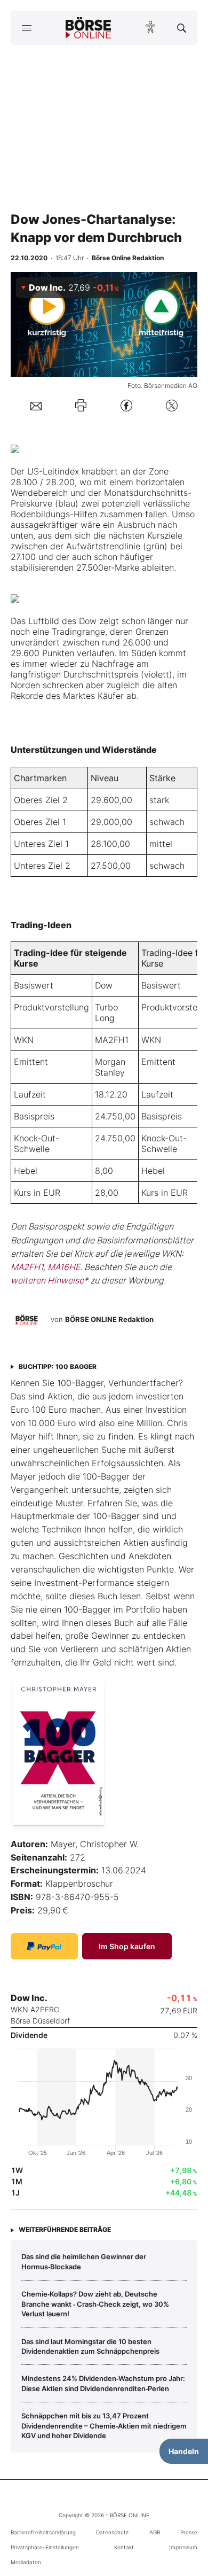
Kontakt (124, 2547)
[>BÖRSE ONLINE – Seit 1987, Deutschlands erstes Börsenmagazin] (89, 28)
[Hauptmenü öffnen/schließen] (26, 28)
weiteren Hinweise (47, 1280)
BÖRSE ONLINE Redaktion (109, 1319)
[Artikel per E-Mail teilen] (36, 406)
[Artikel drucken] (81, 405)
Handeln (184, 2451)
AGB (155, 2532)
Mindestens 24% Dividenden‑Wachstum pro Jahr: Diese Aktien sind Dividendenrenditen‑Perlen (103, 2383)
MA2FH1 (112, 1040)
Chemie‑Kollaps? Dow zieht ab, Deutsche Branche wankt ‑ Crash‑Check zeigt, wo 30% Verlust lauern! (95, 2304)
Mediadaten (26, 2562)
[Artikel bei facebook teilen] (126, 405)
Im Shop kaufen (127, 1946)
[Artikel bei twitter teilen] (172, 405)
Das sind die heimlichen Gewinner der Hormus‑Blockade (84, 2261)
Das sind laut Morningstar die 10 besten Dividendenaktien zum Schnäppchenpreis (90, 2346)
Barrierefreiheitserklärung (43, 2532)
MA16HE (64, 1267)
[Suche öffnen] (182, 28)
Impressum (183, 2547)
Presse (189, 2532)
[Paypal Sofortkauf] (44, 1946)
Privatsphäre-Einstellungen (45, 2547)
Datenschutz (112, 2532)
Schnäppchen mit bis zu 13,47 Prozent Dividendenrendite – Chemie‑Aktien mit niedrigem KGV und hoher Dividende (104, 2426)
